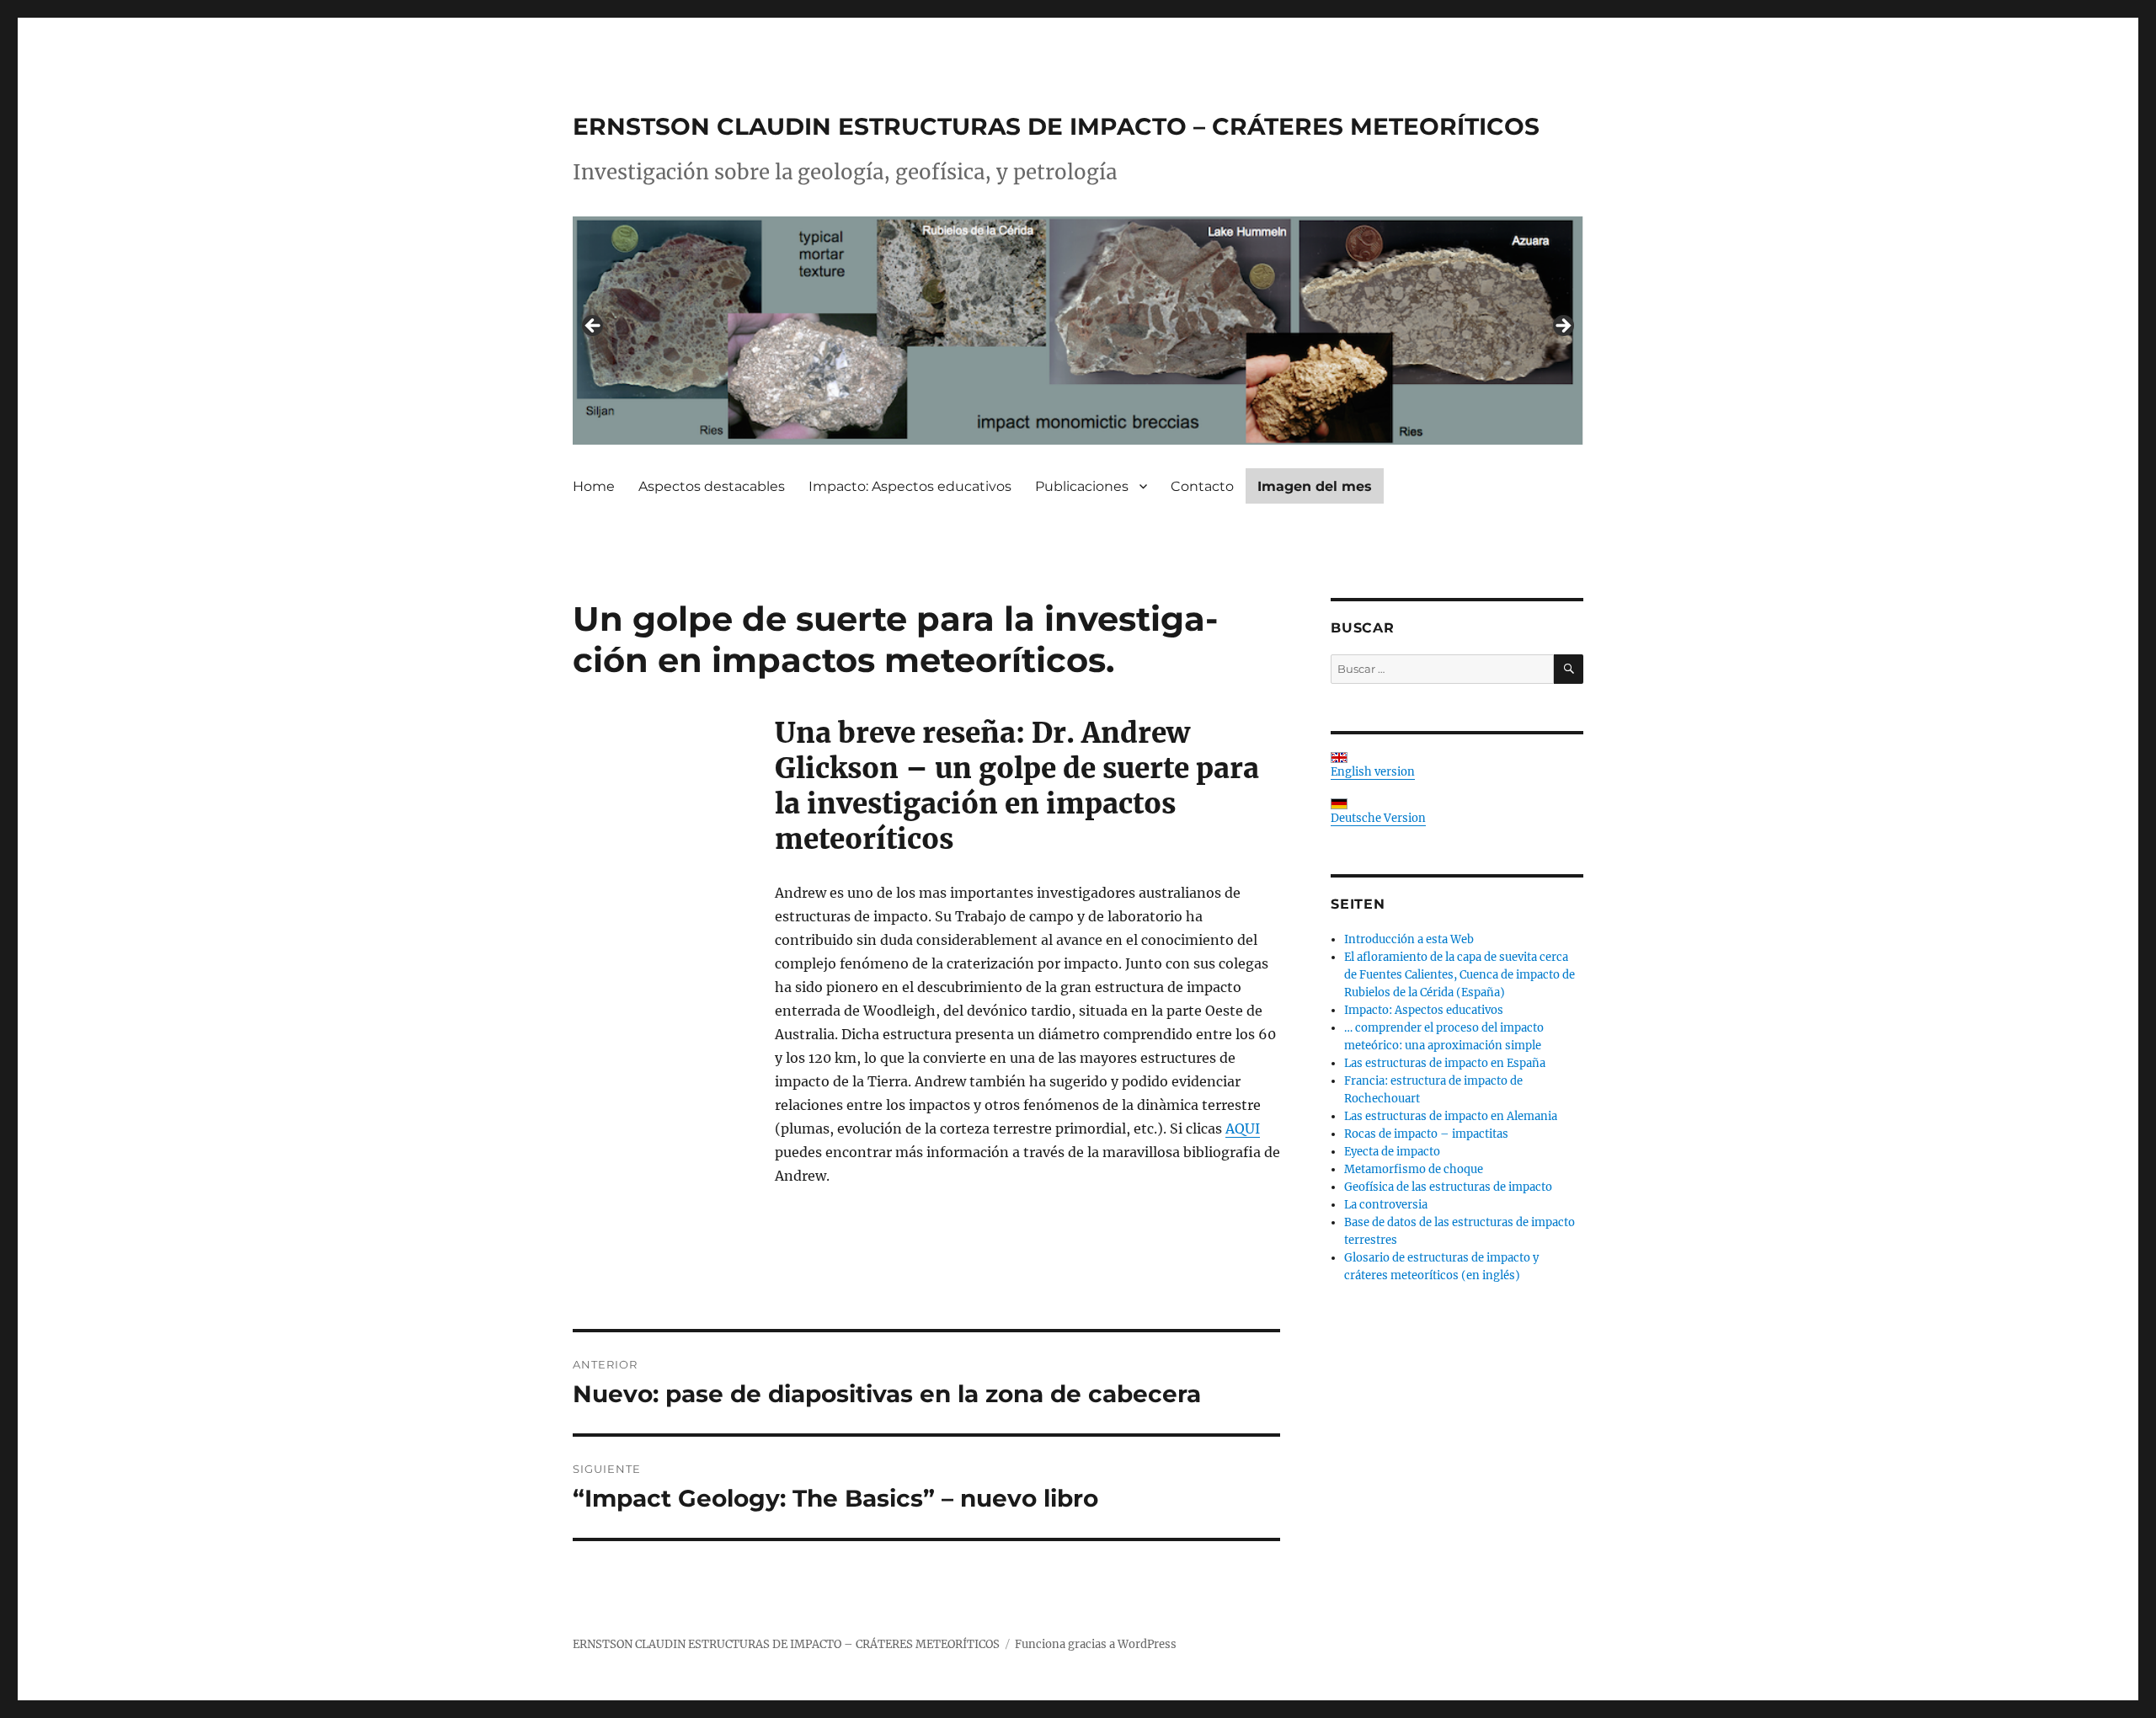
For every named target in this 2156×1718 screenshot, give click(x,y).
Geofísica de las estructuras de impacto (1448, 1187)
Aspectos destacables (712, 486)
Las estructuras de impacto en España (1445, 1063)
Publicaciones (1082, 486)
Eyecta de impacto (1392, 1152)
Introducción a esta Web (1409, 939)
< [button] (594, 327)
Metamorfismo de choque (1414, 1169)
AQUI (1243, 1128)
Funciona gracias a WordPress (1096, 1644)
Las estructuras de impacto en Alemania (1451, 1116)
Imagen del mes (1315, 486)
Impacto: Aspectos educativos (910, 486)
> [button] (1562, 327)
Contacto (1202, 486)
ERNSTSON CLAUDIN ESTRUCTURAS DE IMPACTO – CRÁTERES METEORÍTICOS (1056, 126)
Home (594, 486)
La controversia (1386, 1205)
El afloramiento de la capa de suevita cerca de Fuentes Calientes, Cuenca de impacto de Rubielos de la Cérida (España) (1460, 975)
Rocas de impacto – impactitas (1426, 1134)
